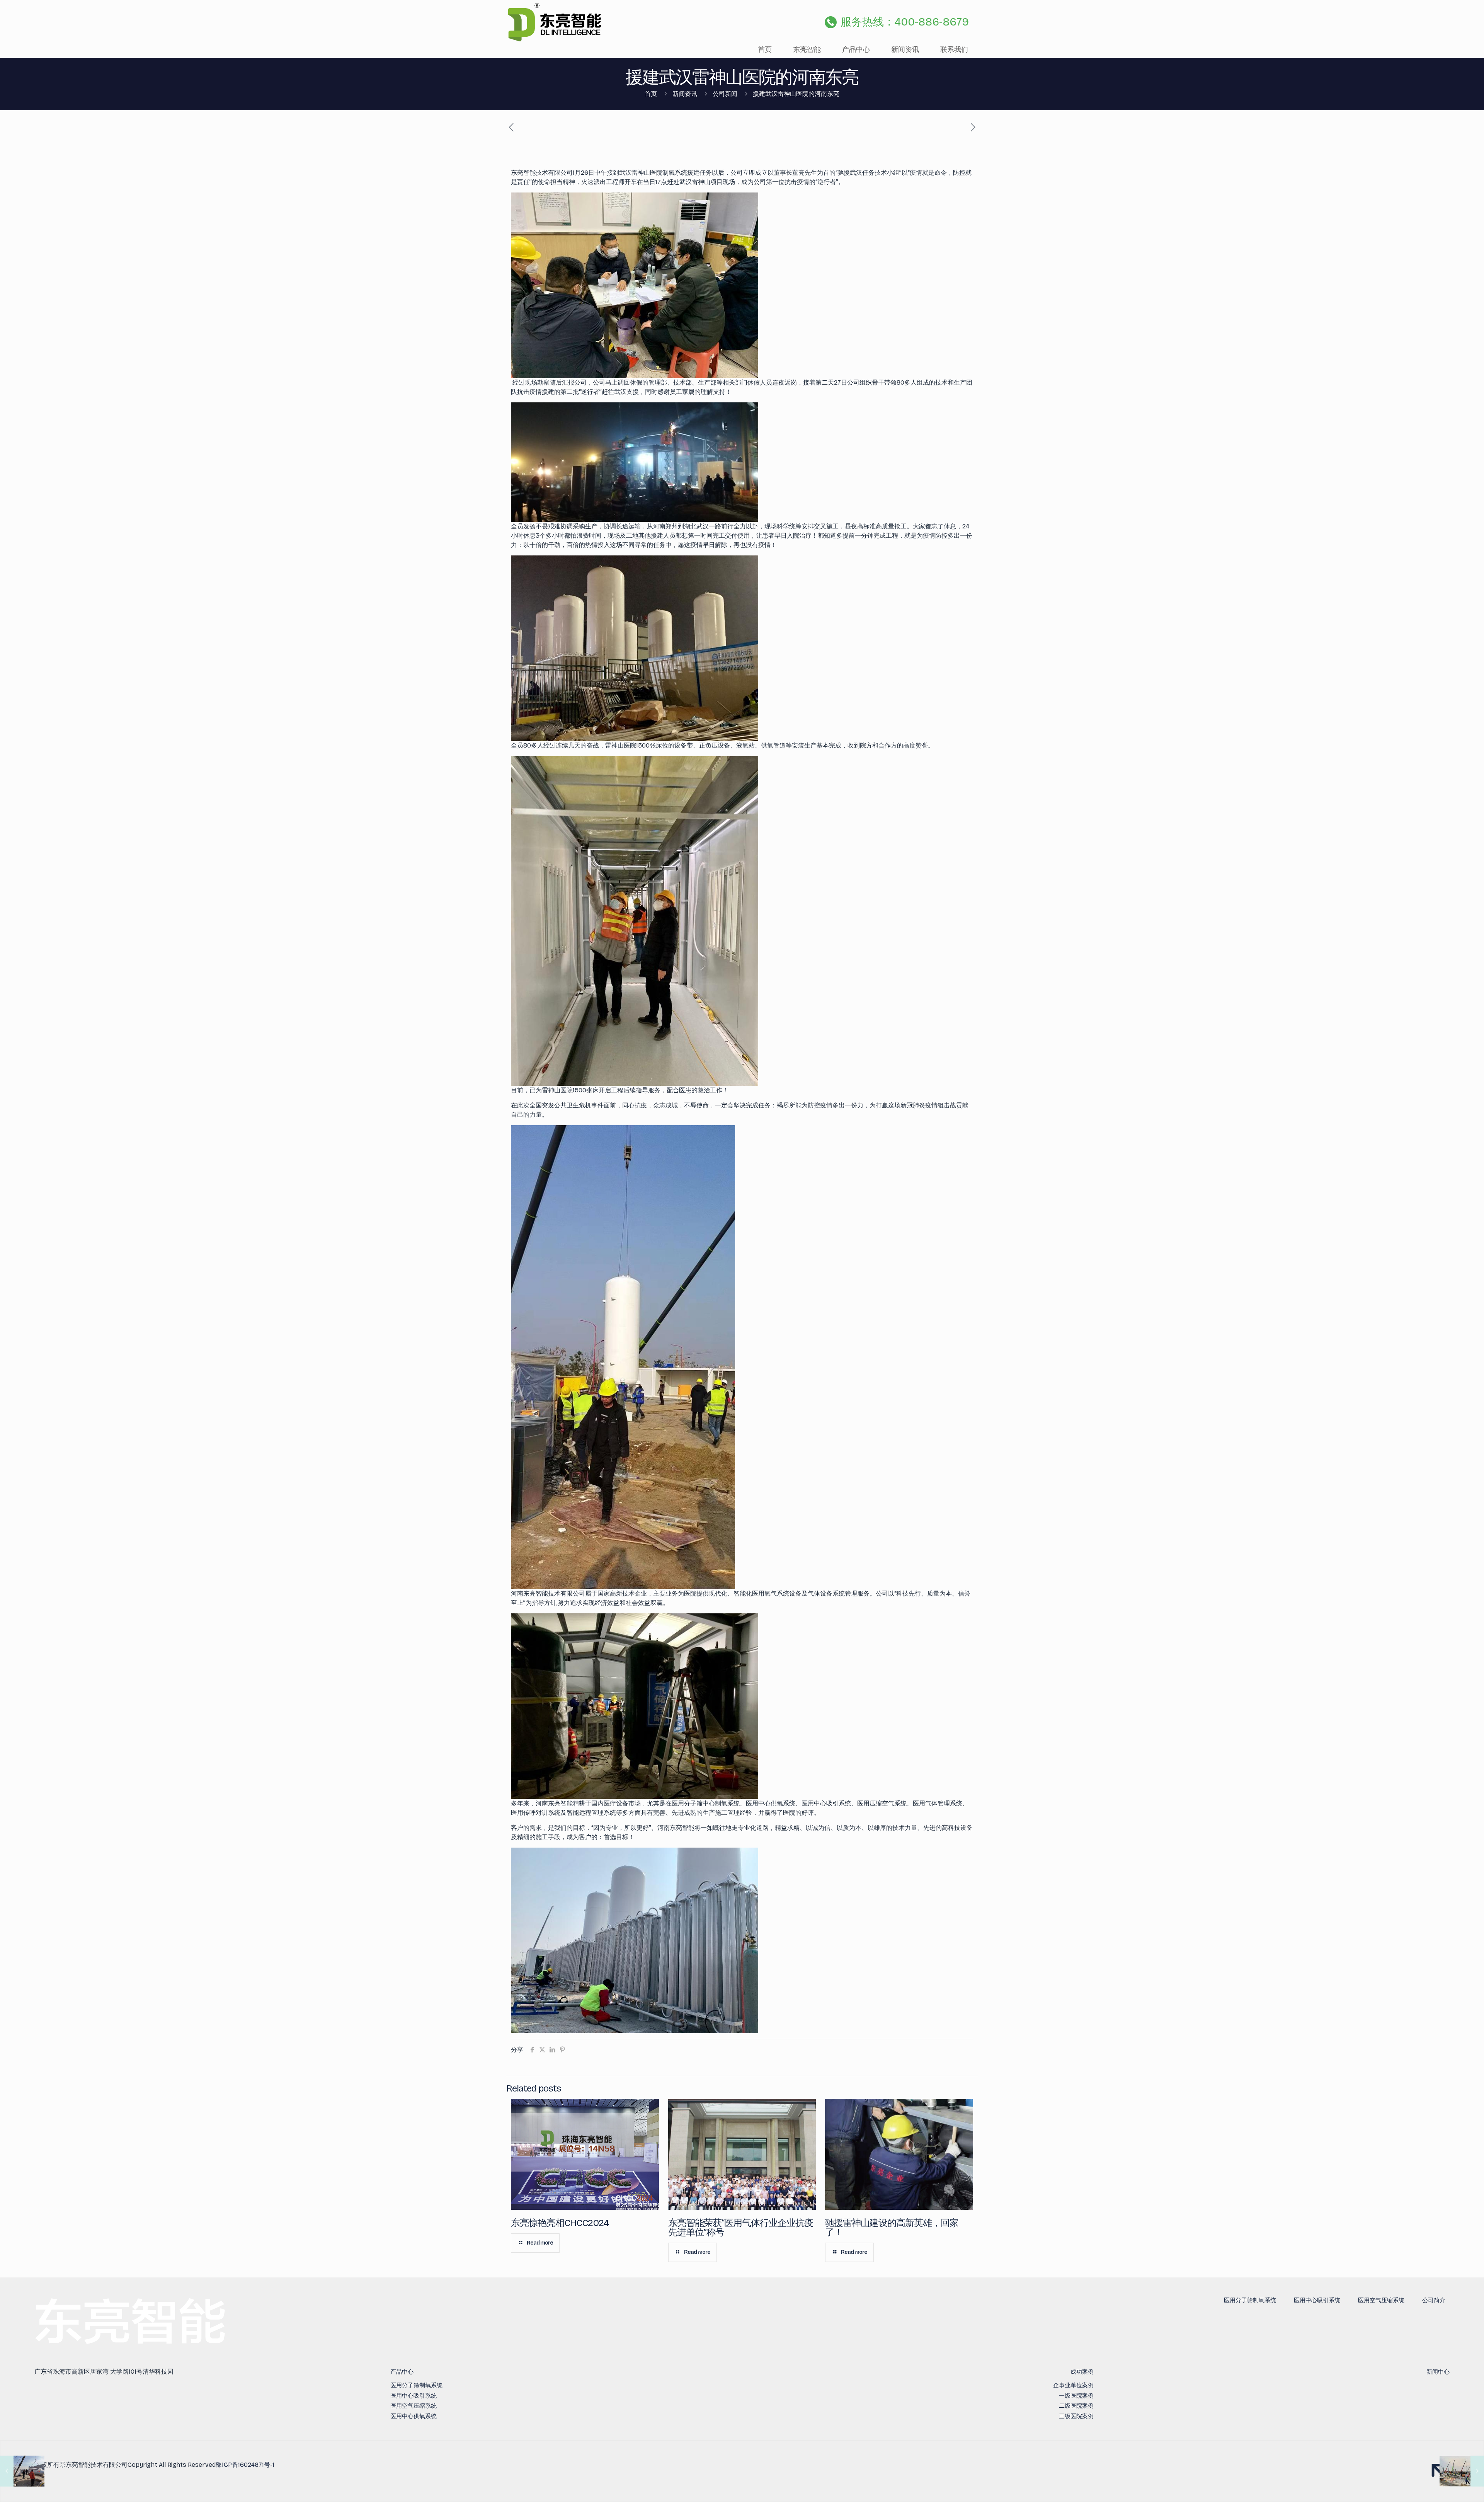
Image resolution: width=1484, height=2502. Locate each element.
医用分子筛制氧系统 (1250, 2300)
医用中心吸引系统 (1317, 2300)
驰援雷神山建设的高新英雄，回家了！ (892, 2228)
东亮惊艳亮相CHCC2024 (560, 2223)
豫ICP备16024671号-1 (245, 2465)
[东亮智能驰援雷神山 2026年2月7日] (1462, 2471)
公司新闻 (725, 94)
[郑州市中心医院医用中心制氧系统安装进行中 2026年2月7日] (22, 2471)
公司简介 (1434, 2300)
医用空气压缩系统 (1381, 2300)
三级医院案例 (1076, 2416)
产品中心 (402, 2372)
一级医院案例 (1076, 2396)
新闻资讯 (685, 94)
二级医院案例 (1076, 2406)
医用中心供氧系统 (414, 2416)
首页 (651, 94)
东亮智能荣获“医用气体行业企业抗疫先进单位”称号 (741, 2228)
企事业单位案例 (1073, 2385)
